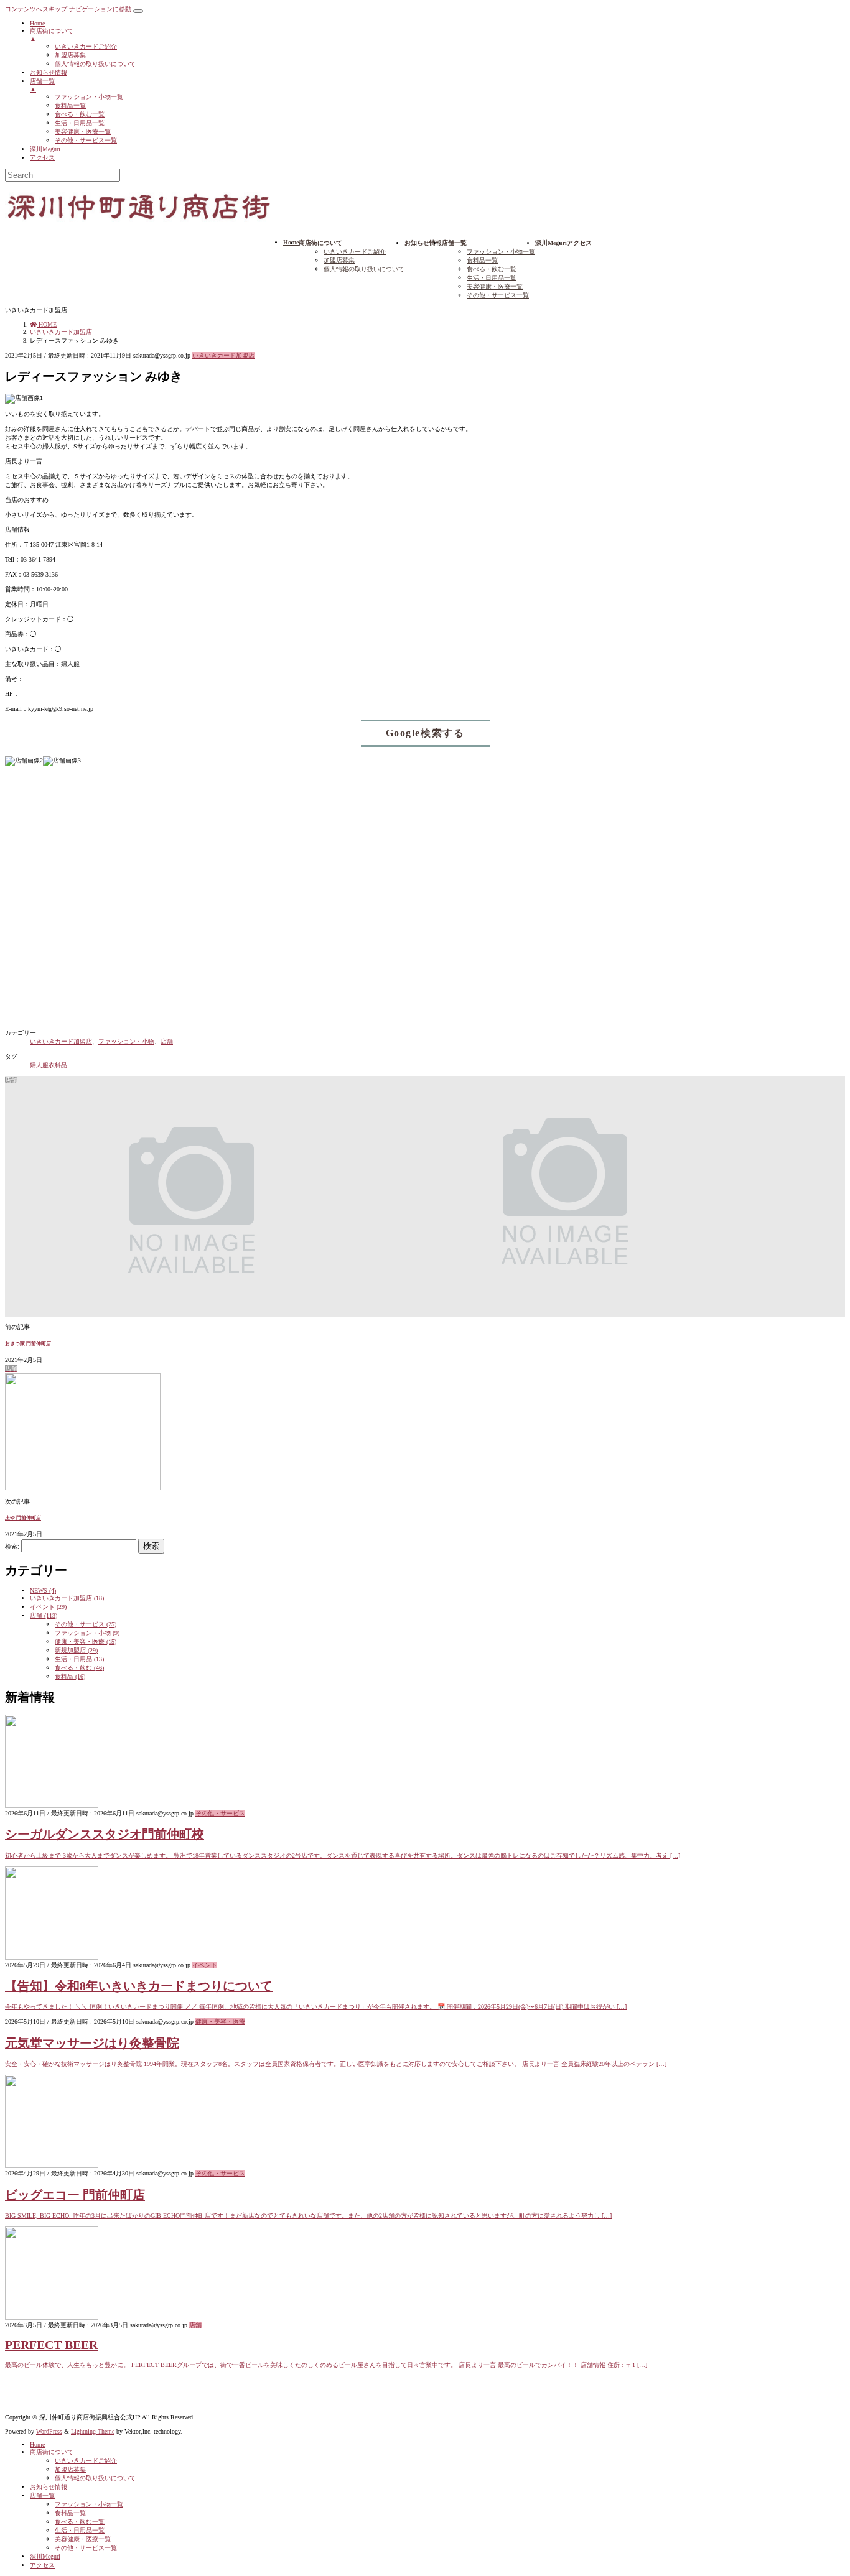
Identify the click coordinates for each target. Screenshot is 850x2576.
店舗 (167, 1041)
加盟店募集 (339, 260)
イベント (205, 1965)
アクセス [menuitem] (42, 158)
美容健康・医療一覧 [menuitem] (83, 132)
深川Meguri (45, 2556)
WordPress (49, 2431)
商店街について (52, 2452)
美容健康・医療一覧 (495, 286)
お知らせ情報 (49, 2487)
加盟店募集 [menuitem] (70, 55)
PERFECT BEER (51, 2345)
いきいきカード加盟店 (223, 355)
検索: (12, 1546)
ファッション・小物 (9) (87, 1633)
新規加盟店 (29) (76, 1650)
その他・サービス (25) (86, 1624)
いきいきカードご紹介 (355, 252)
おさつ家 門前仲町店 (28, 1344)
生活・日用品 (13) (79, 1659)
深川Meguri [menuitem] (45, 149)
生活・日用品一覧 (492, 278)
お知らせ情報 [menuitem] (49, 72)
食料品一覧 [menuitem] (70, 105)
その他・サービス (220, 1813)
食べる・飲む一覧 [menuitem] (80, 114)
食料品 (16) (70, 1676)
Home (37, 2444)
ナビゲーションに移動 (100, 9)
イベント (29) (48, 1607)
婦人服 (39, 1065)
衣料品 (58, 1065)
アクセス (42, 2565)
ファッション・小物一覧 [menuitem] (89, 97)
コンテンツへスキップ (36, 9)
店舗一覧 (42, 2495)
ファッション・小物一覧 (501, 252)
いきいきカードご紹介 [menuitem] (86, 46)
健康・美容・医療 (220, 2022)
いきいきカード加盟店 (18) (67, 1598)
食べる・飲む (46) (79, 1668)
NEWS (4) (43, 1591)
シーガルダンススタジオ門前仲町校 (105, 1834)
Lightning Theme (93, 2431)
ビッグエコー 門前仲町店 (75, 2195)
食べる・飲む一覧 (492, 269)
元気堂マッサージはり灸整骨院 (92, 2043)
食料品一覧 (482, 260)
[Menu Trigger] (138, 11)
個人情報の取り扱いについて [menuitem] (95, 64)
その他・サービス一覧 (498, 295)
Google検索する (425, 733)
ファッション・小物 (126, 1041)
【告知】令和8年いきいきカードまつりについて (139, 1986)
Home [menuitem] (37, 23)
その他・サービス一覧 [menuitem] (86, 140)
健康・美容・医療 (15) (86, 1642)
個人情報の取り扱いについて (364, 269)
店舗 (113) (44, 1615)
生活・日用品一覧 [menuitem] (80, 123)
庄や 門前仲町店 (23, 1518)
